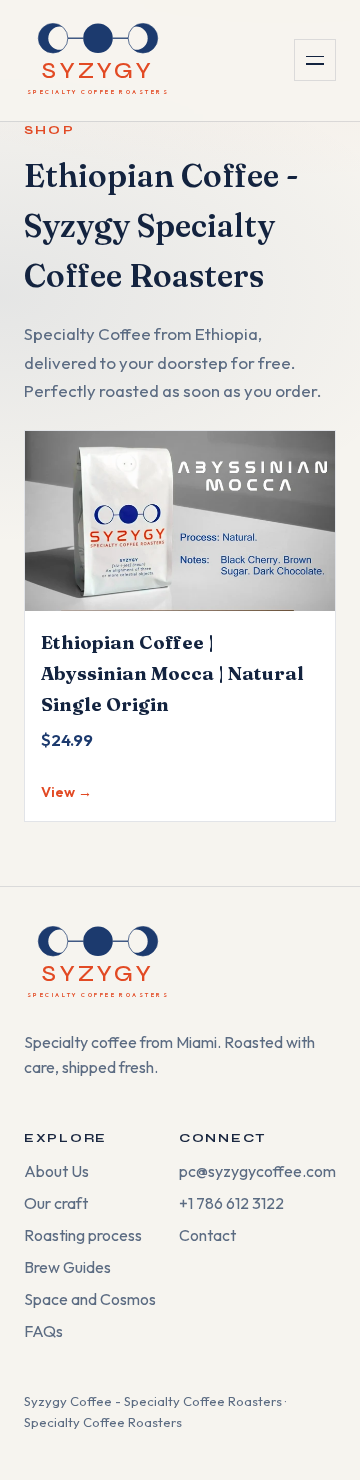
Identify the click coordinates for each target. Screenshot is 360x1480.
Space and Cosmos (90, 1299)
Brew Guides (67, 1267)
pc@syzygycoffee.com (257, 1171)
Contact (207, 1235)
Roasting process (83, 1235)
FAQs (43, 1331)
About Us (56, 1171)
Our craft (56, 1203)
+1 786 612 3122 (231, 1203)
